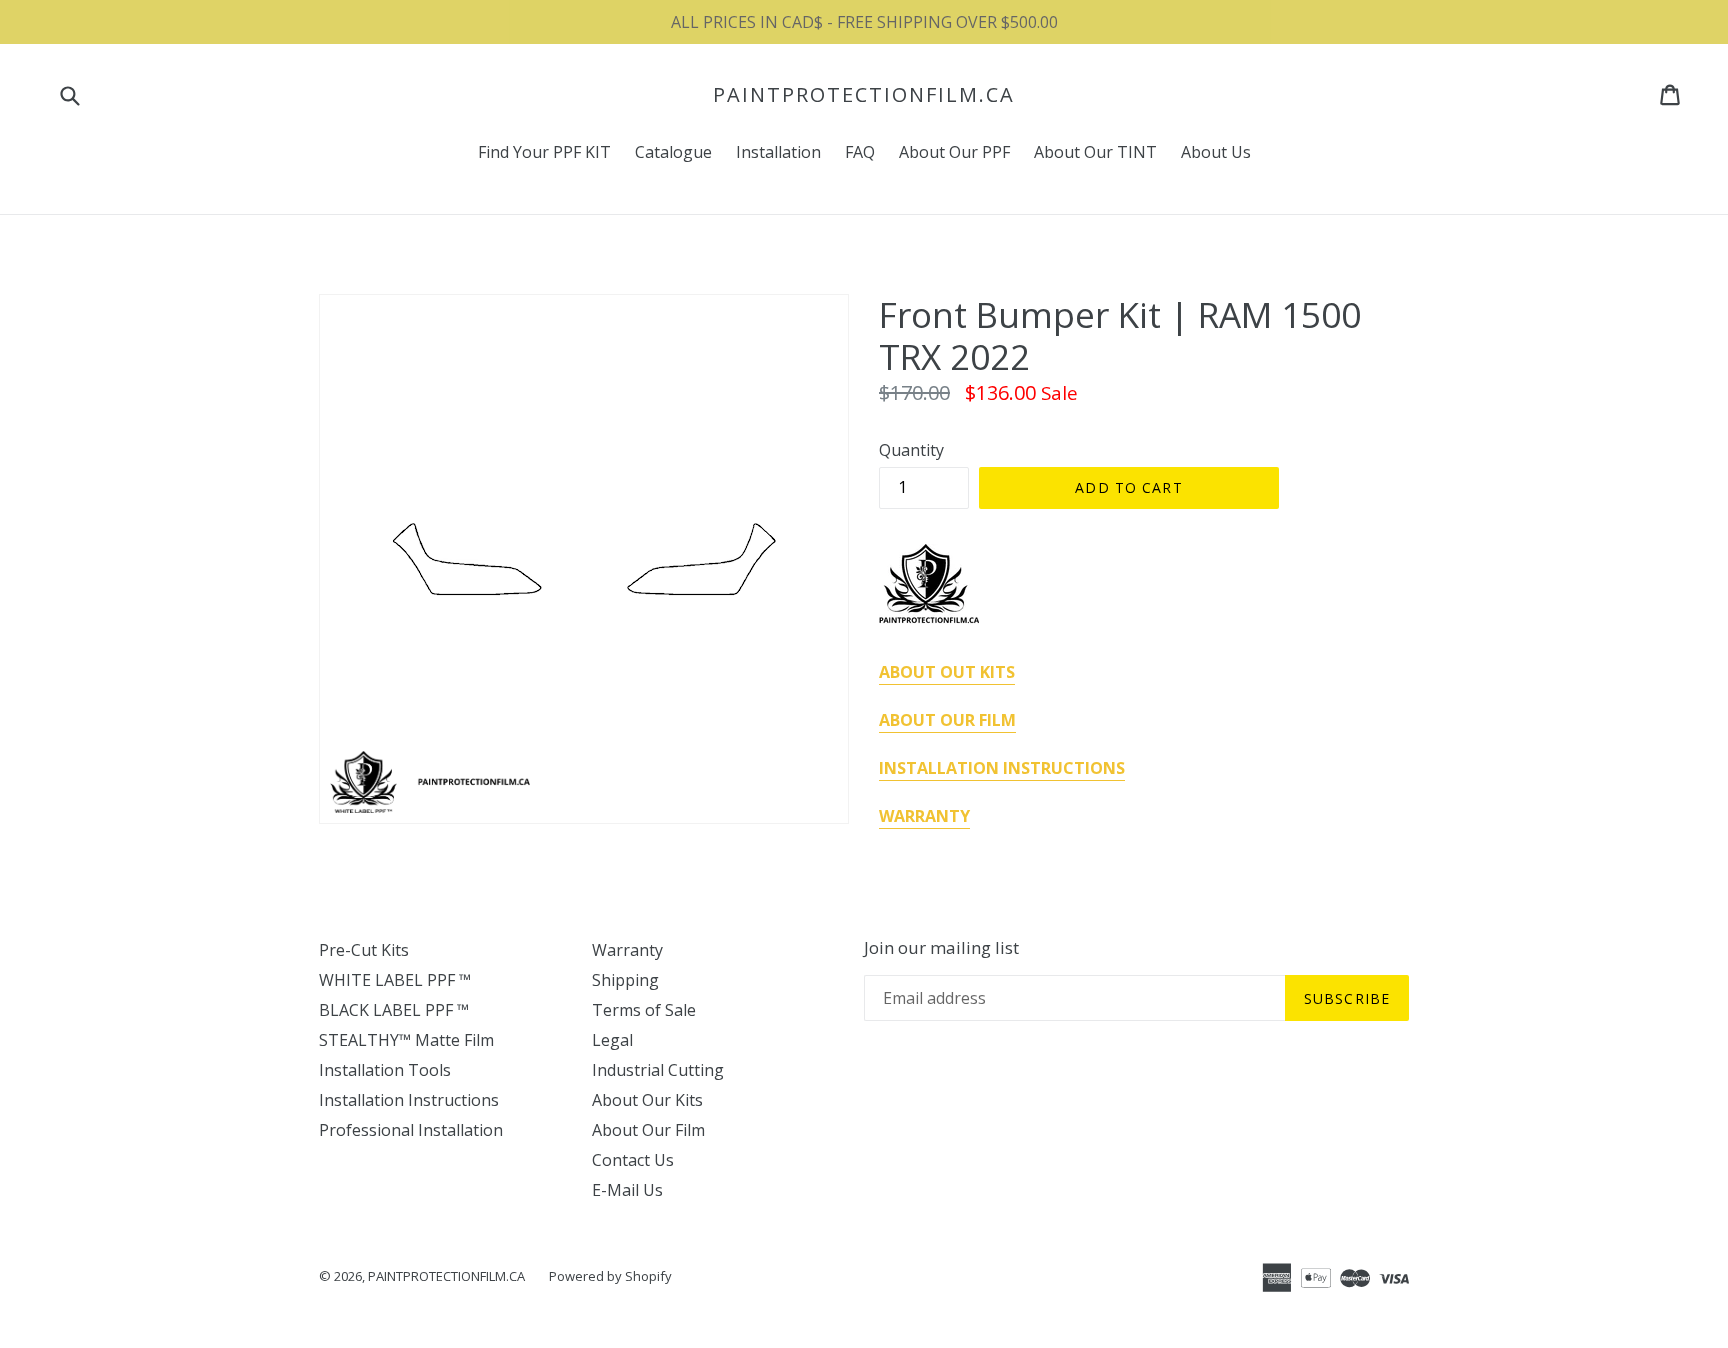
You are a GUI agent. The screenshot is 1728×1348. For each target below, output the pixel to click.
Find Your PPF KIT (544, 152)
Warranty (627, 950)
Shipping (625, 980)
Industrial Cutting (658, 1070)
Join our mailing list (941, 948)
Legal (612, 1040)
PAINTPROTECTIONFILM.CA (864, 95)
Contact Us (633, 1160)
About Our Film (648, 1130)
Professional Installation (411, 1130)
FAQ (860, 152)
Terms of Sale (644, 1010)
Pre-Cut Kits (364, 950)
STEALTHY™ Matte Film (406, 1040)
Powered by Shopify (610, 1276)
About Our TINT (1095, 152)
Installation (778, 152)
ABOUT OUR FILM (947, 720)
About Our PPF (954, 152)
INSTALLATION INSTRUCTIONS (1002, 768)
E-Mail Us (627, 1190)
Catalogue (673, 152)
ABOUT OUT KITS (947, 672)
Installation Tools (385, 1070)
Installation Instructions (409, 1100)
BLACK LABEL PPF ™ (394, 1010)
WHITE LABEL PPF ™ (395, 980)
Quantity (911, 450)
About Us (1216, 152)
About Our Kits (647, 1100)
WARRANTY (924, 816)
